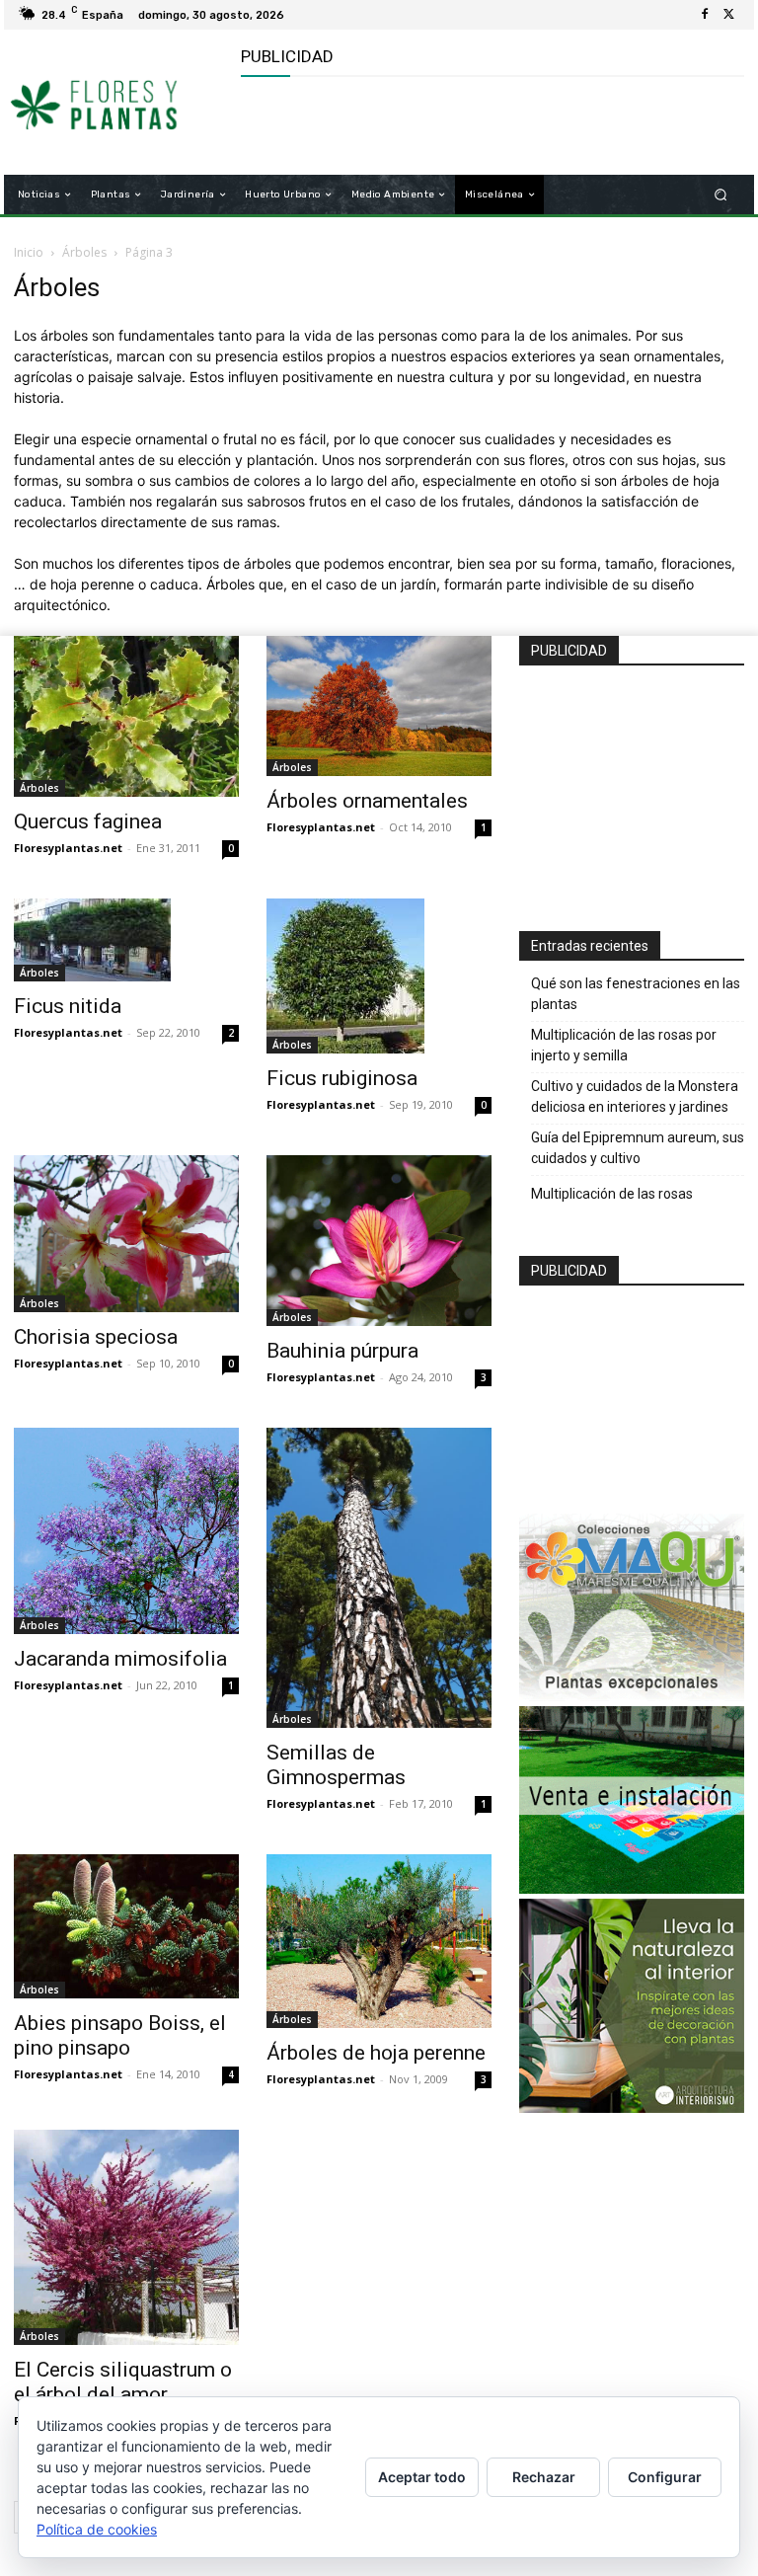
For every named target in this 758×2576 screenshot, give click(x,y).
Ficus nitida (68, 1006)
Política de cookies (97, 2529)
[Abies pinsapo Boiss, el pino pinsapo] (126, 1926)
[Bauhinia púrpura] (379, 1241)
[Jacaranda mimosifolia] (126, 1531)
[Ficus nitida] (126, 940)
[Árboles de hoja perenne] (379, 1941)
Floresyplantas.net (68, 848)
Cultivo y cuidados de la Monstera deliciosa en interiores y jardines (635, 1096)
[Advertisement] (472, 126)
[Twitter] (728, 15)
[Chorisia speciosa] (126, 1234)
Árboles (84, 252)
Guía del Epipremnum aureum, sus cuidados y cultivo (638, 1148)
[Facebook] (705, 15)
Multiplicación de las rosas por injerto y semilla (624, 1045)
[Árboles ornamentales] (379, 706)
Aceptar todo (422, 2477)
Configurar (665, 2477)
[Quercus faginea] (126, 716)
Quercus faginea (88, 821)
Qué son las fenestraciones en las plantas (636, 994)
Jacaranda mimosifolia (120, 1659)
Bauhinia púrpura (342, 1351)
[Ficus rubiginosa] (379, 976)
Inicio (29, 252)
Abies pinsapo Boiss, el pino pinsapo (120, 2035)
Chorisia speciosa (96, 1337)
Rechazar (544, 2477)
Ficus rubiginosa (342, 1078)
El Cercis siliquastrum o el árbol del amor (123, 2382)
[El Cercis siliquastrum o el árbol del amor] (126, 2238)
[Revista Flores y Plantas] (116, 103)
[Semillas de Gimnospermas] (379, 1578)
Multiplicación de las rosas (612, 1194)
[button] (721, 195)
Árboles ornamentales (367, 801)
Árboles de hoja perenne (376, 2053)
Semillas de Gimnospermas (336, 1765)
